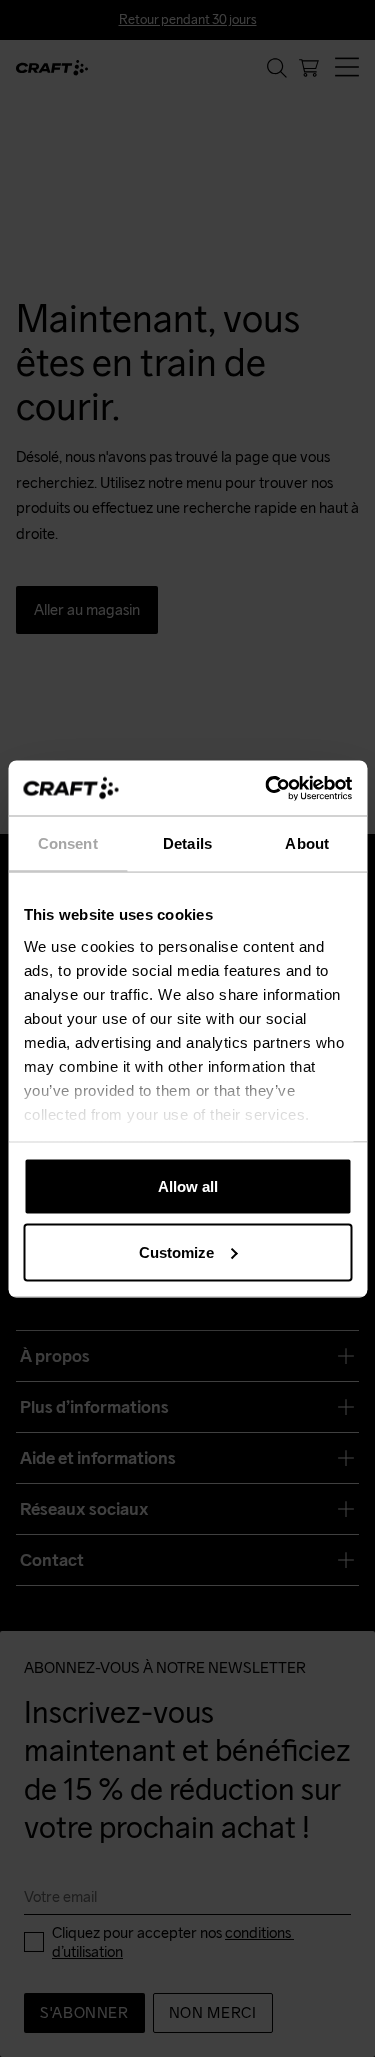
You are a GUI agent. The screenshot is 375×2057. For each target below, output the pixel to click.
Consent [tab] (68, 843)
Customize (176, 1251)
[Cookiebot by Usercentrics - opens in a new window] (267, 788)
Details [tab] (187, 843)
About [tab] (307, 843)
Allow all (188, 1186)
